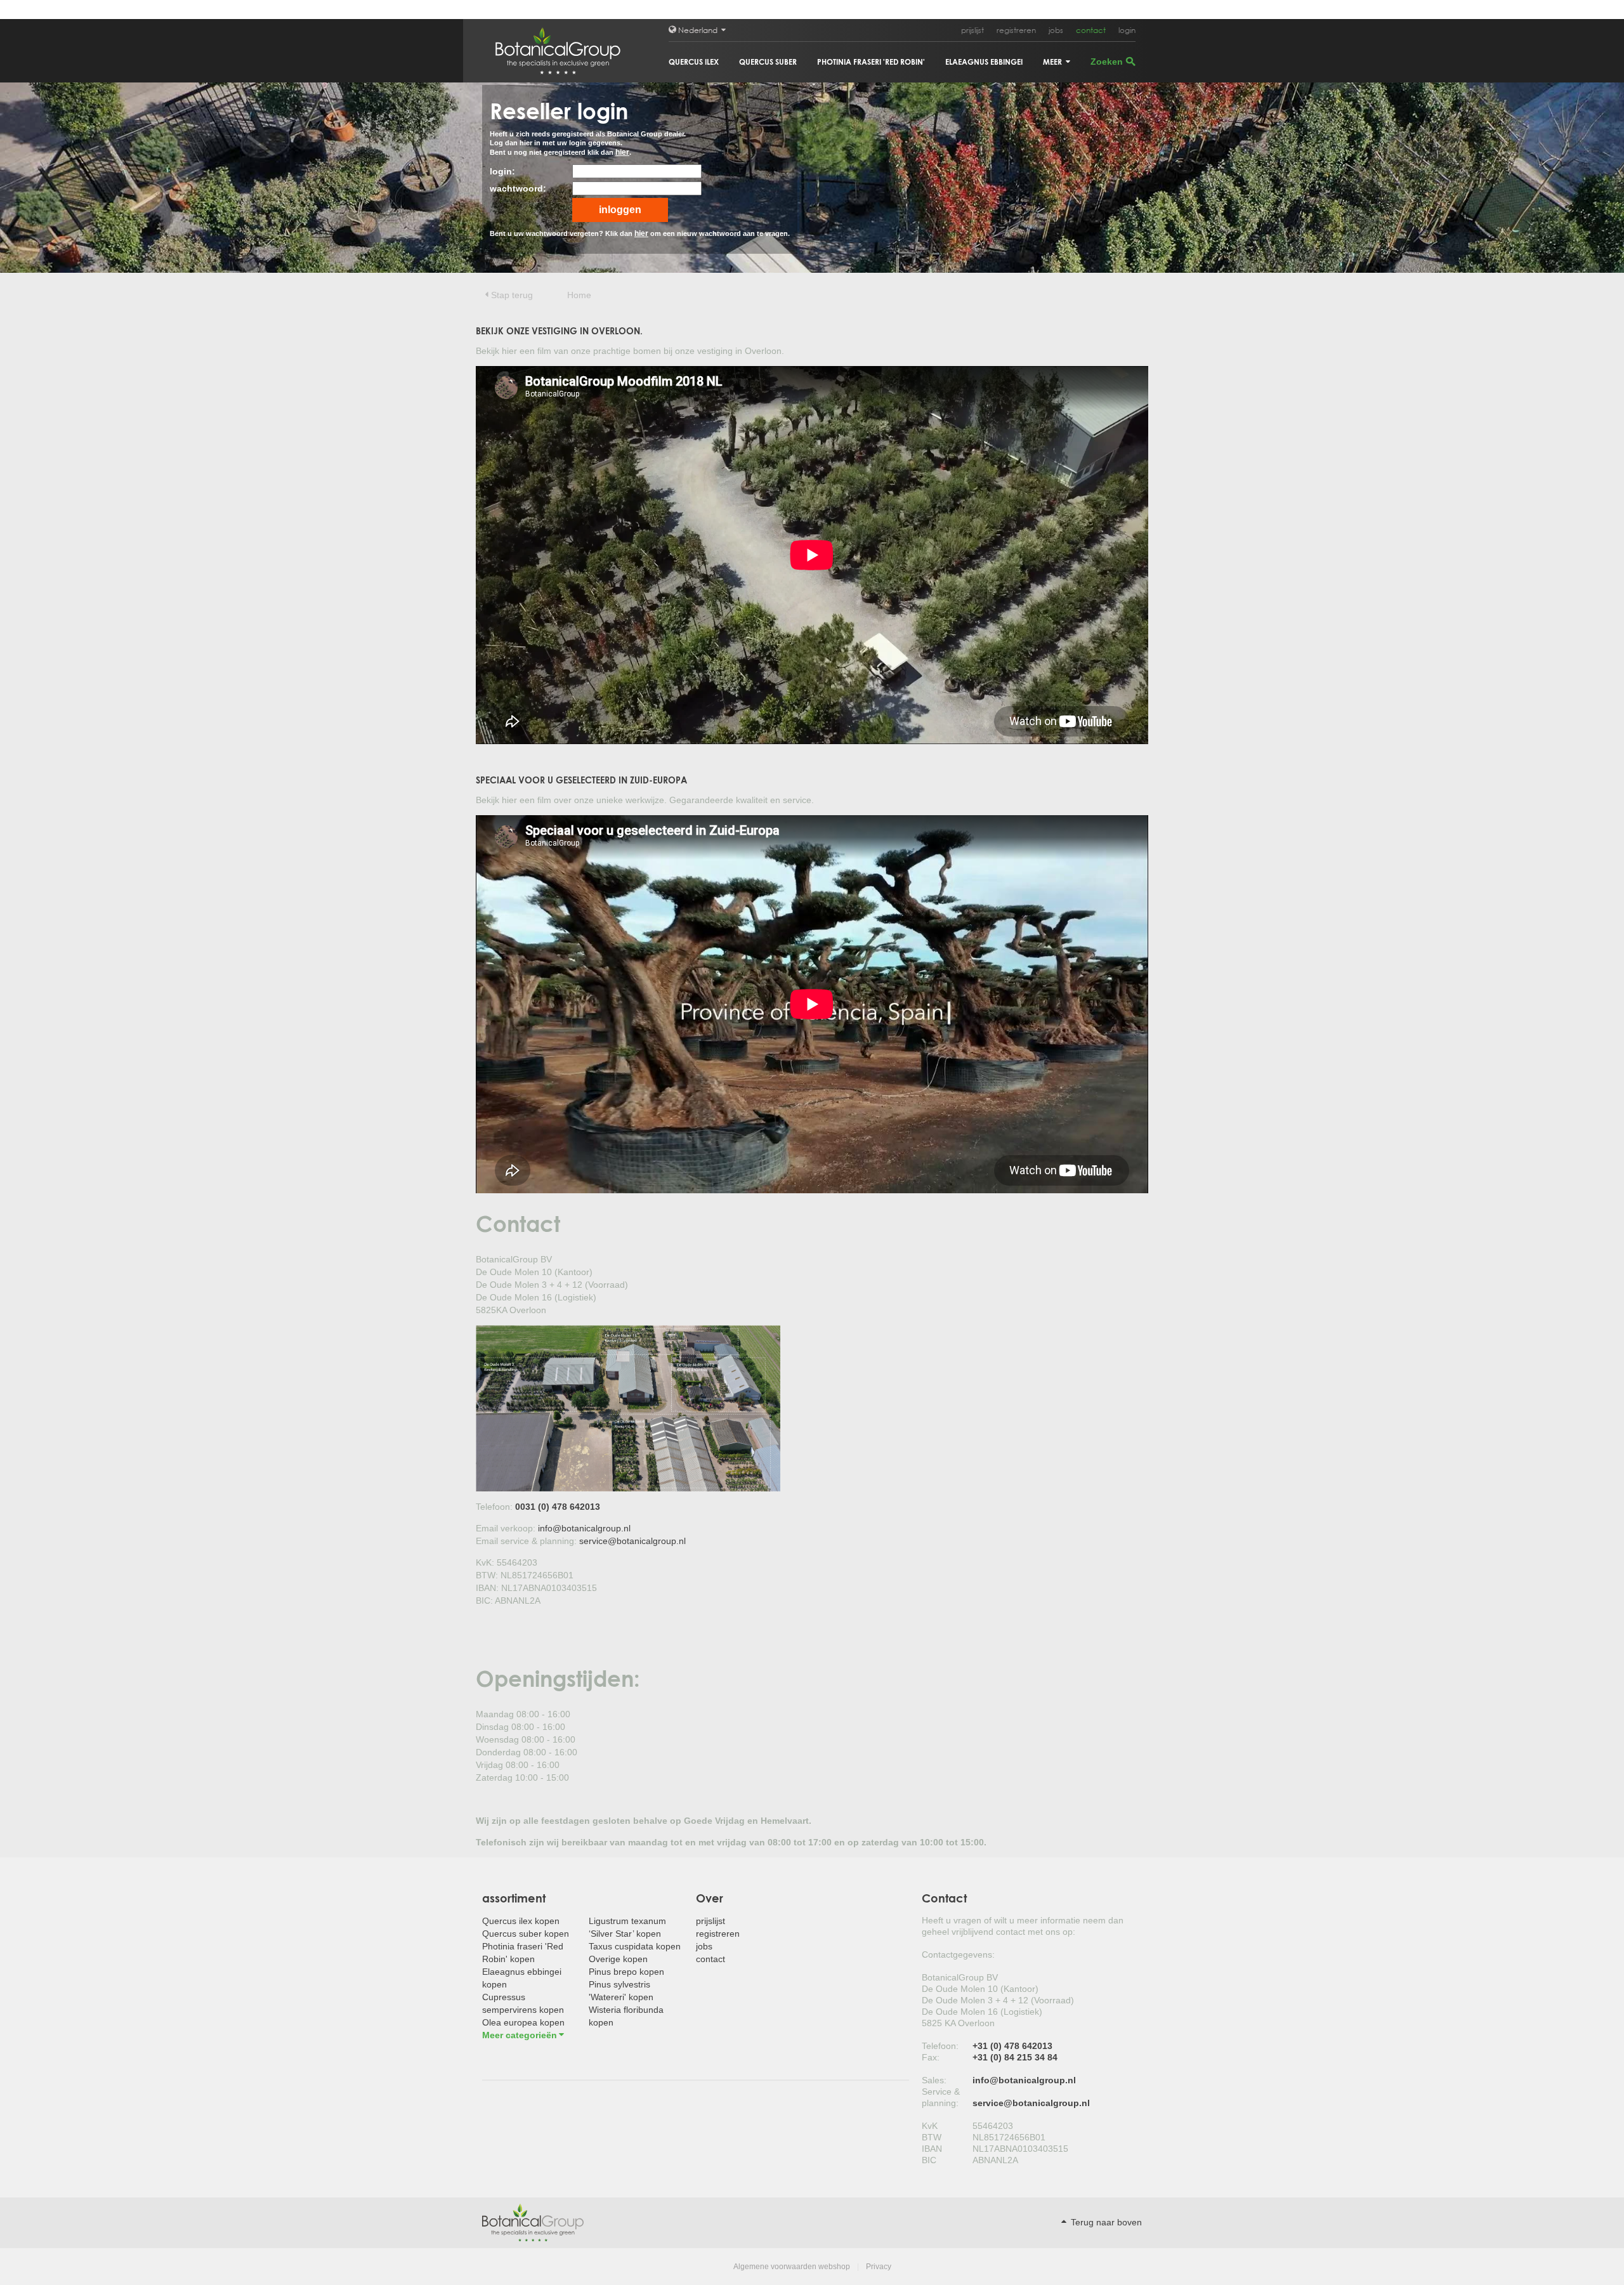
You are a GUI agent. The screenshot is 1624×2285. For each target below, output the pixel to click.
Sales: (934, 2080)
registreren (1016, 30)
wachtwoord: (518, 188)
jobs (1056, 30)
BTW (932, 2137)
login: (502, 171)
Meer (1053, 62)
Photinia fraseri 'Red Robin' (871, 62)
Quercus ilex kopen (521, 1921)
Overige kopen (618, 1959)
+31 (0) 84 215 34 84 (1015, 2057)
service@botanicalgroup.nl (632, 1541)
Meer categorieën (520, 2035)
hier (622, 152)
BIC (929, 2160)
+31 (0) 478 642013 (1012, 2046)
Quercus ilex (694, 62)
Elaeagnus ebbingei (984, 62)
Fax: (931, 2057)
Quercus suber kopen (526, 1934)
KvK (930, 2126)
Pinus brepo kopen (626, 1972)
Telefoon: (940, 2046)
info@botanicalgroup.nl (584, 1528)
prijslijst (972, 30)
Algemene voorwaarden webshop (792, 2267)
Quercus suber (768, 62)
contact (1091, 30)
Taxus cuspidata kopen (635, 1946)
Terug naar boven (1105, 2222)
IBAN (932, 2149)
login (1127, 30)
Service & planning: (941, 2097)
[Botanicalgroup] (533, 2222)
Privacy (879, 2267)
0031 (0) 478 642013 (558, 1507)
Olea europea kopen (523, 2022)
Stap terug (512, 295)
